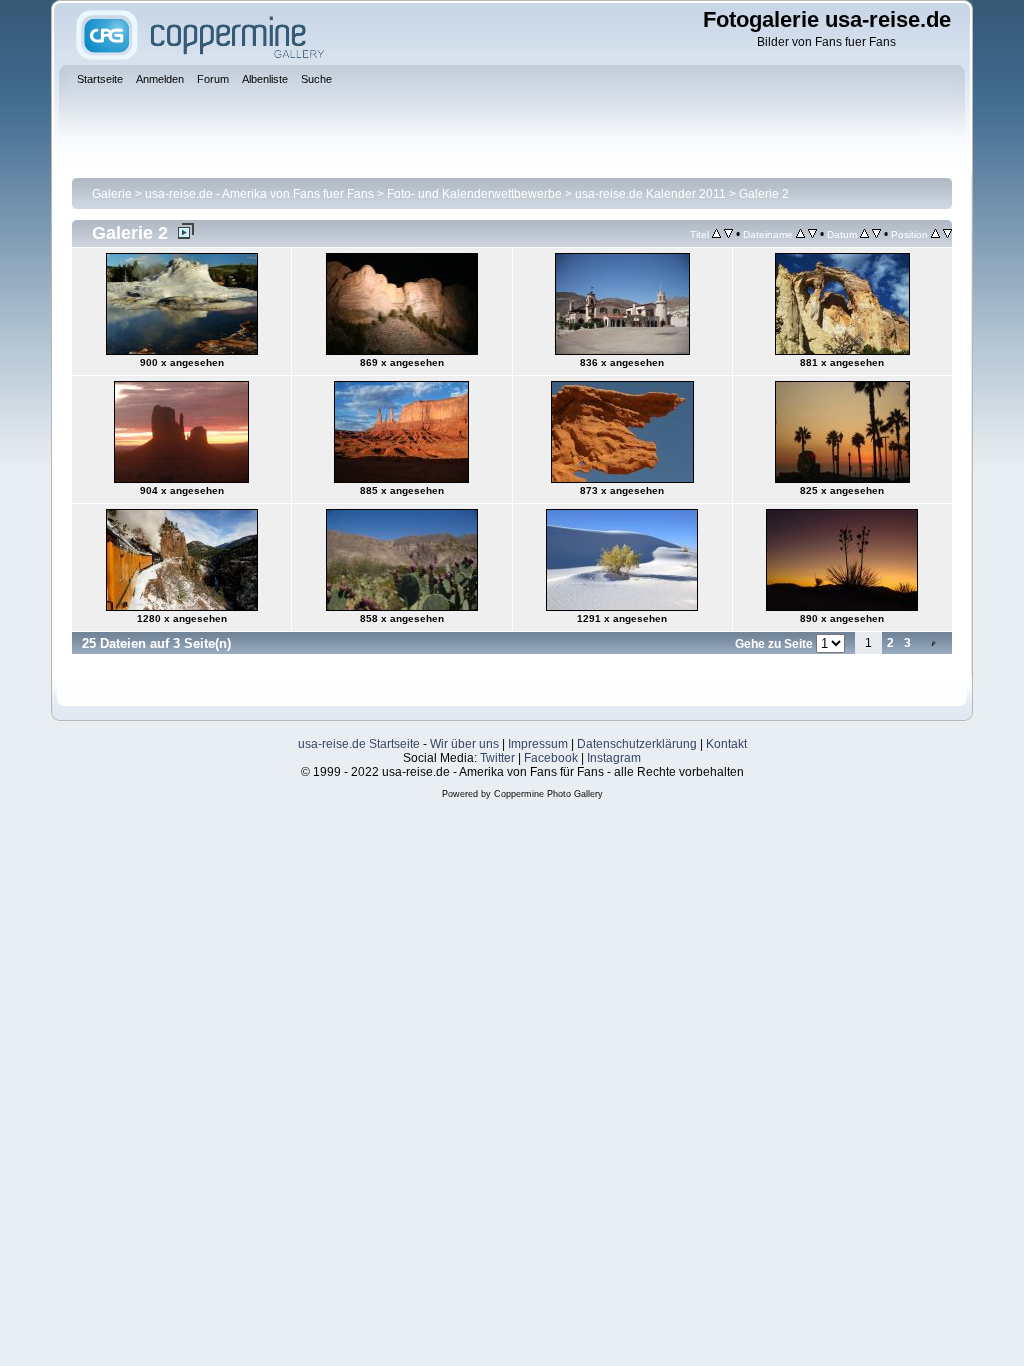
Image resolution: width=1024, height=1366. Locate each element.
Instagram (614, 758)
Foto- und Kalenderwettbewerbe (474, 194)
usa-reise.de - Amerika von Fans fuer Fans (259, 194)
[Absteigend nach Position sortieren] (947, 234)
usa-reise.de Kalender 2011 (650, 194)
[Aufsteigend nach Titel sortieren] (716, 234)
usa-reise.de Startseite (359, 744)
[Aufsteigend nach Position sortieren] (935, 234)
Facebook (551, 758)
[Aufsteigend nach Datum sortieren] (864, 234)
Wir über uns (464, 744)
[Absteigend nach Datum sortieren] (876, 234)
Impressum (538, 744)
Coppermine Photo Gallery (548, 794)
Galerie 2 (764, 194)
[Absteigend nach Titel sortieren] (728, 234)
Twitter (497, 758)
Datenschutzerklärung (637, 744)
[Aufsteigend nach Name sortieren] (800, 234)
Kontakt (726, 744)
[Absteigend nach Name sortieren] (812, 234)
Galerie (112, 194)
